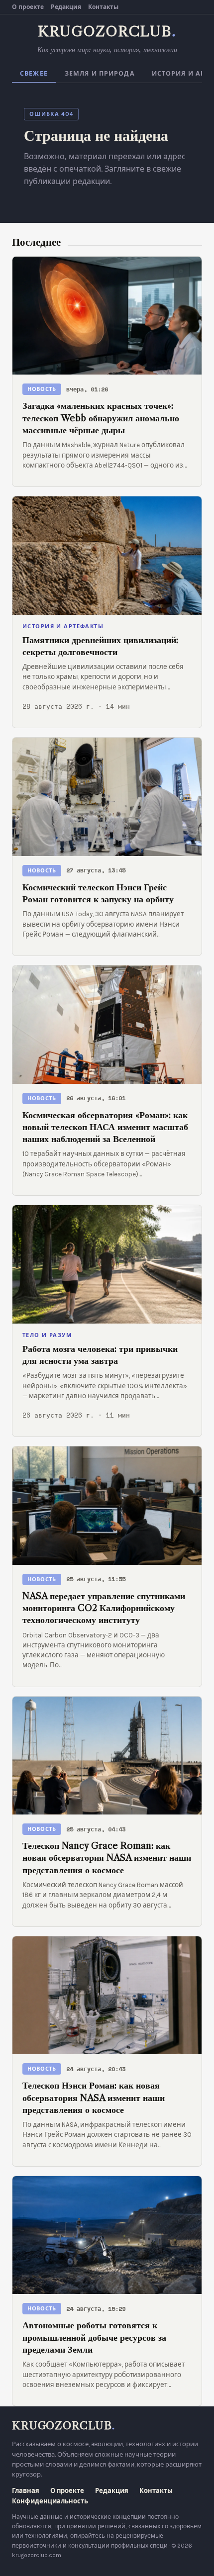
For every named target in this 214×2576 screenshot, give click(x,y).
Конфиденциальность (50, 2501)
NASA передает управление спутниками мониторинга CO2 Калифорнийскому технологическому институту (104, 1608)
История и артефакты (63, 626)
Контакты (103, 7)
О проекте (28, 7)
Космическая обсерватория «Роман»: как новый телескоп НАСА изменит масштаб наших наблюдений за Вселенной (105, 1127)
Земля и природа (100, 74)
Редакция (66, 7)
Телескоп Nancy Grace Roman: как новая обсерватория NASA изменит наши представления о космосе (107, 1858)
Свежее (34, 74)
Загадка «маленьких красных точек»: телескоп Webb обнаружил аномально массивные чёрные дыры (101, 418)
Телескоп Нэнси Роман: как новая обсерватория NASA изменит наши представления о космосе (94, 2098)
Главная (26, 2491)
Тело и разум (47, 1335)
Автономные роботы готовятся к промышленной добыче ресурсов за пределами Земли (94, 2337)
